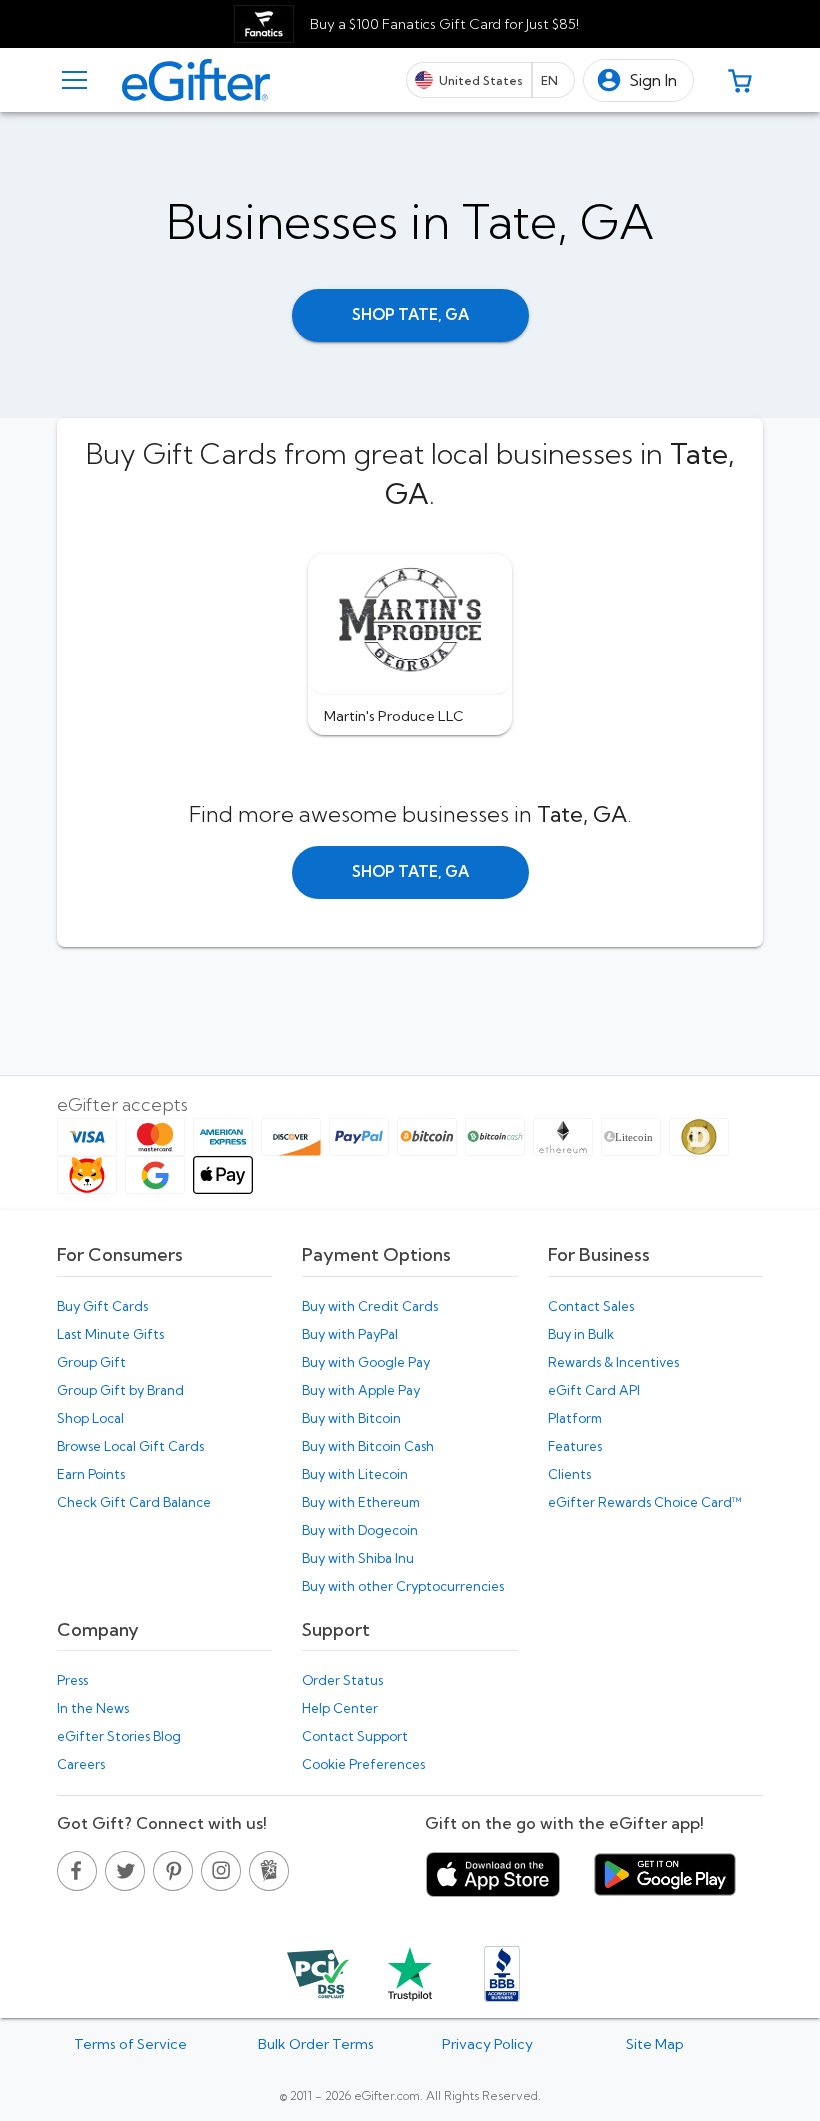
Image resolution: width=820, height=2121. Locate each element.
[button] (638, 80)
